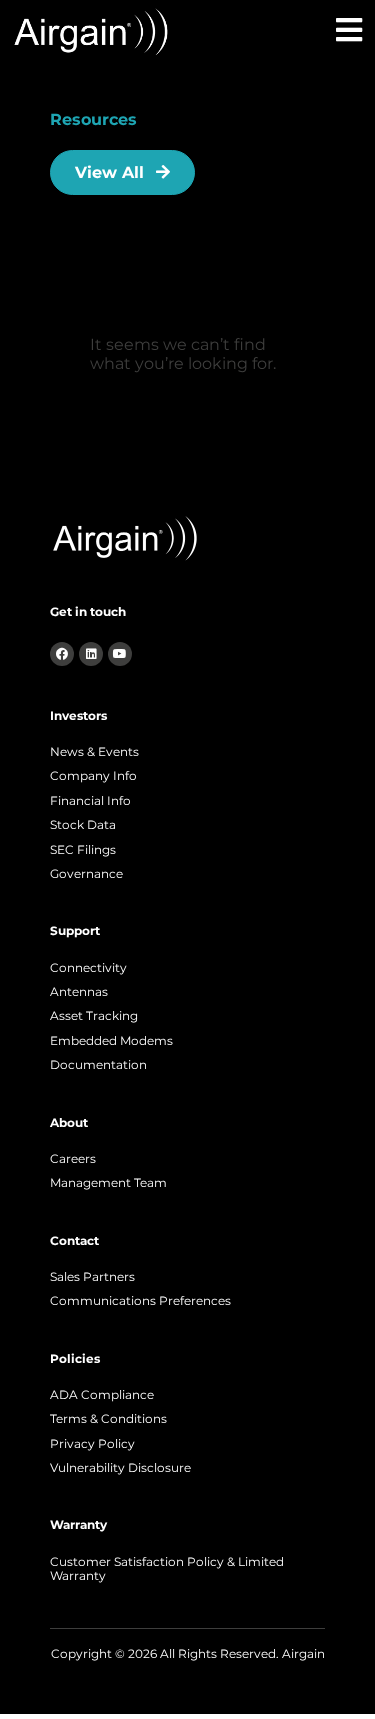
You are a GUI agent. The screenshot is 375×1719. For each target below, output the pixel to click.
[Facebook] (62, 654)
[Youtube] (120, 654)
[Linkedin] (91, 654)
